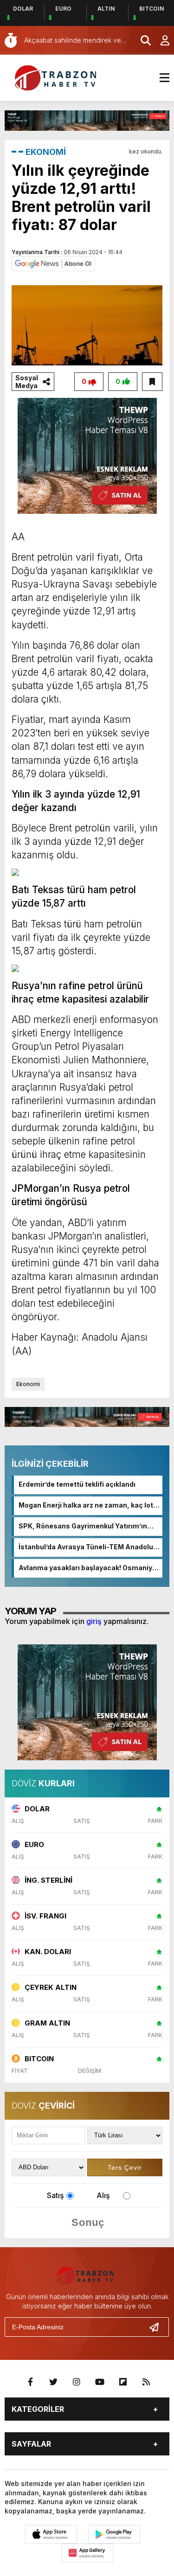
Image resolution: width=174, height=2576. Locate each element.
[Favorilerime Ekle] (152, 382)
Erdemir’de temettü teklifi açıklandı (77, 1484)
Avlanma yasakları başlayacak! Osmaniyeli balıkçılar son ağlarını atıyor (89, 1568)
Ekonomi (28, 1384)
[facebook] (30, 2382)
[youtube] (100, 2382)
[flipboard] (123, 2382)
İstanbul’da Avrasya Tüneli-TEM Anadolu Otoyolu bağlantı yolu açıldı (86, 1547)
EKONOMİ (46, 152)
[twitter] (53, 2382)
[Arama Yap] (142, 40)
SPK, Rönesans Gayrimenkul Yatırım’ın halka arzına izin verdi (83, 1527)
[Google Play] (114, 2534)
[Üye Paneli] (160, 40)
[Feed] (146, 2382)
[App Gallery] (87, 2553)
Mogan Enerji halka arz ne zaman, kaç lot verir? (86, 1506)
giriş (94, 1621)
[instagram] (77, 2382)
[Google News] (53, 263)
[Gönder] (158, 2327)
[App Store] (51, 2534)
